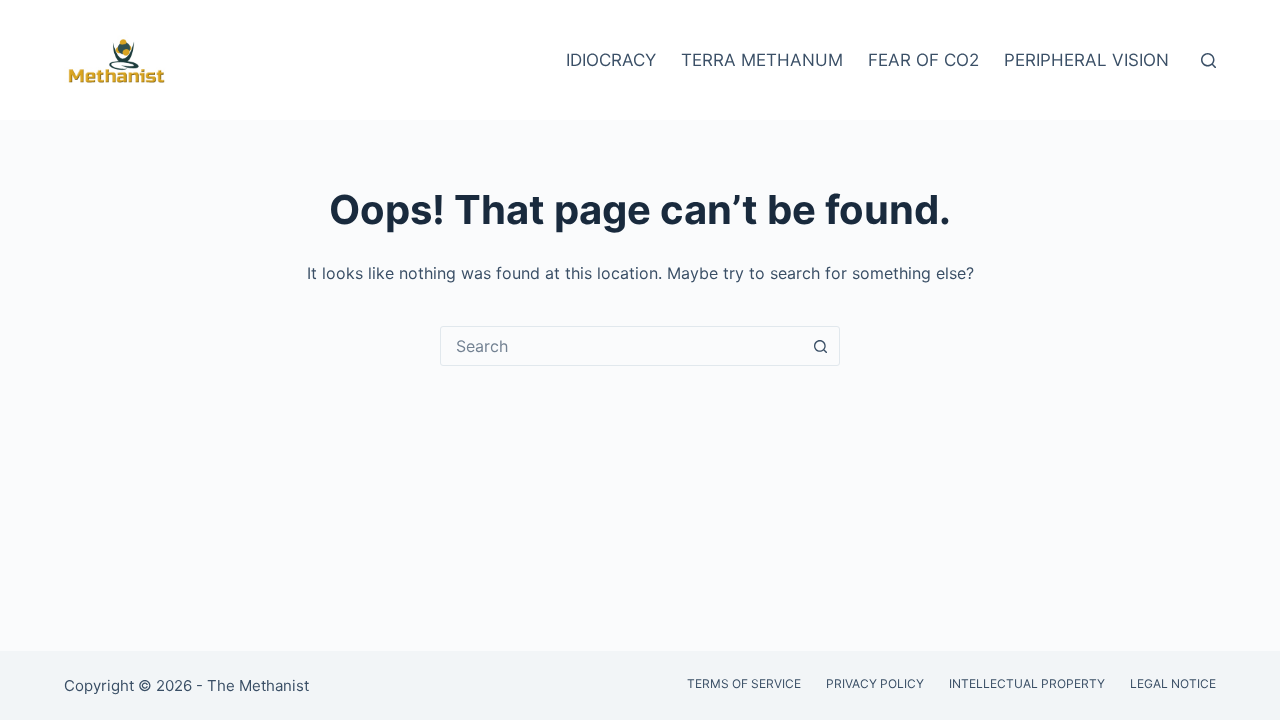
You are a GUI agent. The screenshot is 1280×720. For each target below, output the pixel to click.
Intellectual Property (1027, 683)
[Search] (1208, 60)
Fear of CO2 (923, 60)
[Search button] (820, 346)
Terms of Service (744, 683)
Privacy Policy (875, 683)
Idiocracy (611, 60)
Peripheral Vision (1086, 60)
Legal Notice (1173, 683)
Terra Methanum (762, 60)
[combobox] (621, 346)
